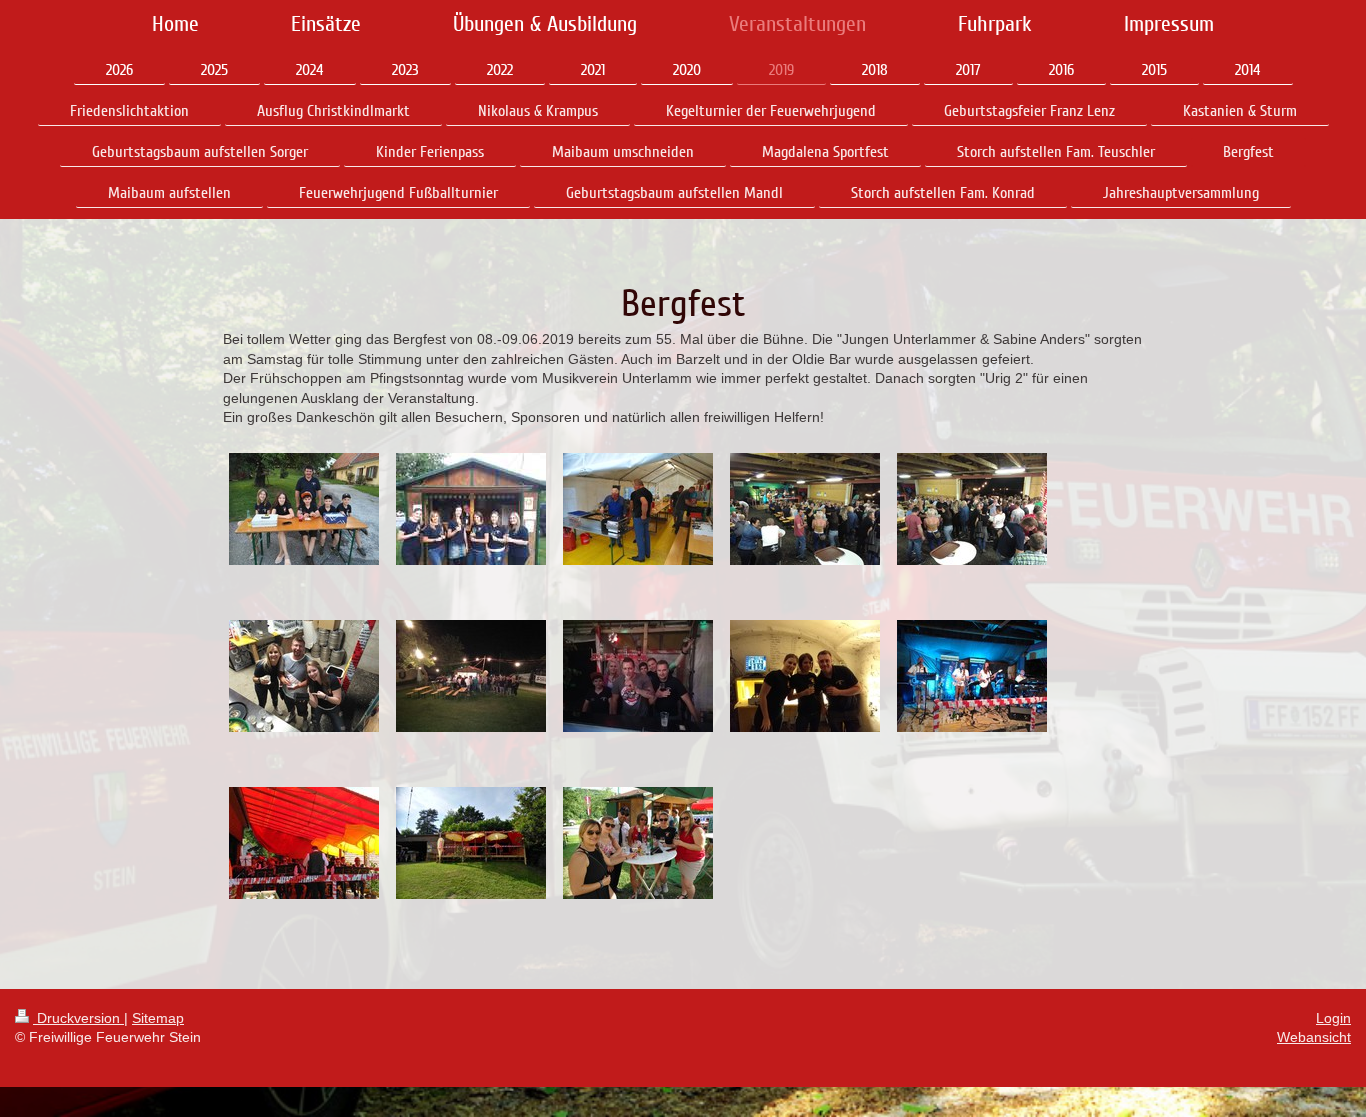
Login (1333, 1018)
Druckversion (78, 1018)
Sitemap (158, 1018)
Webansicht (1314, 1037)
